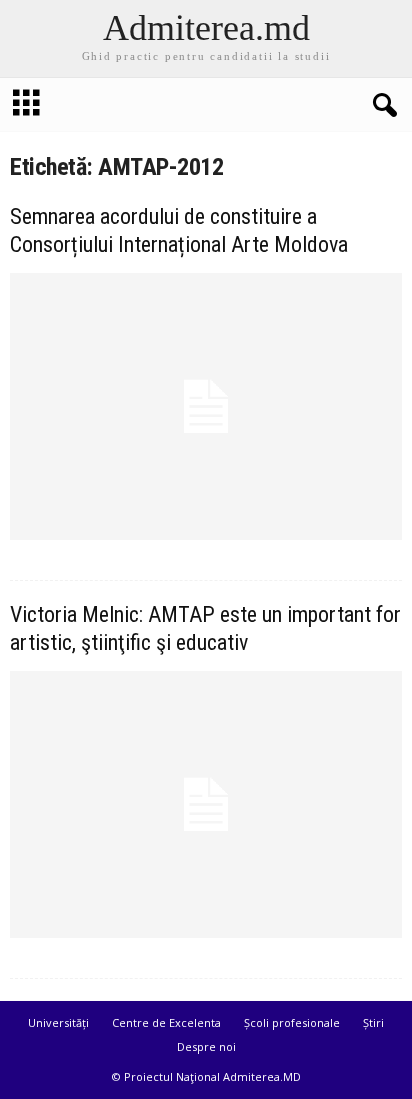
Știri (373, 1022)
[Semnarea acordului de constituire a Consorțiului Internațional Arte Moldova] (206, 406)
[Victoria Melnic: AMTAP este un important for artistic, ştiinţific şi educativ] (206, 804)
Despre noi (206, 1046)
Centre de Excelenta (166, 1022)
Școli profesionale (292, 1022)
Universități (58, 1022)
